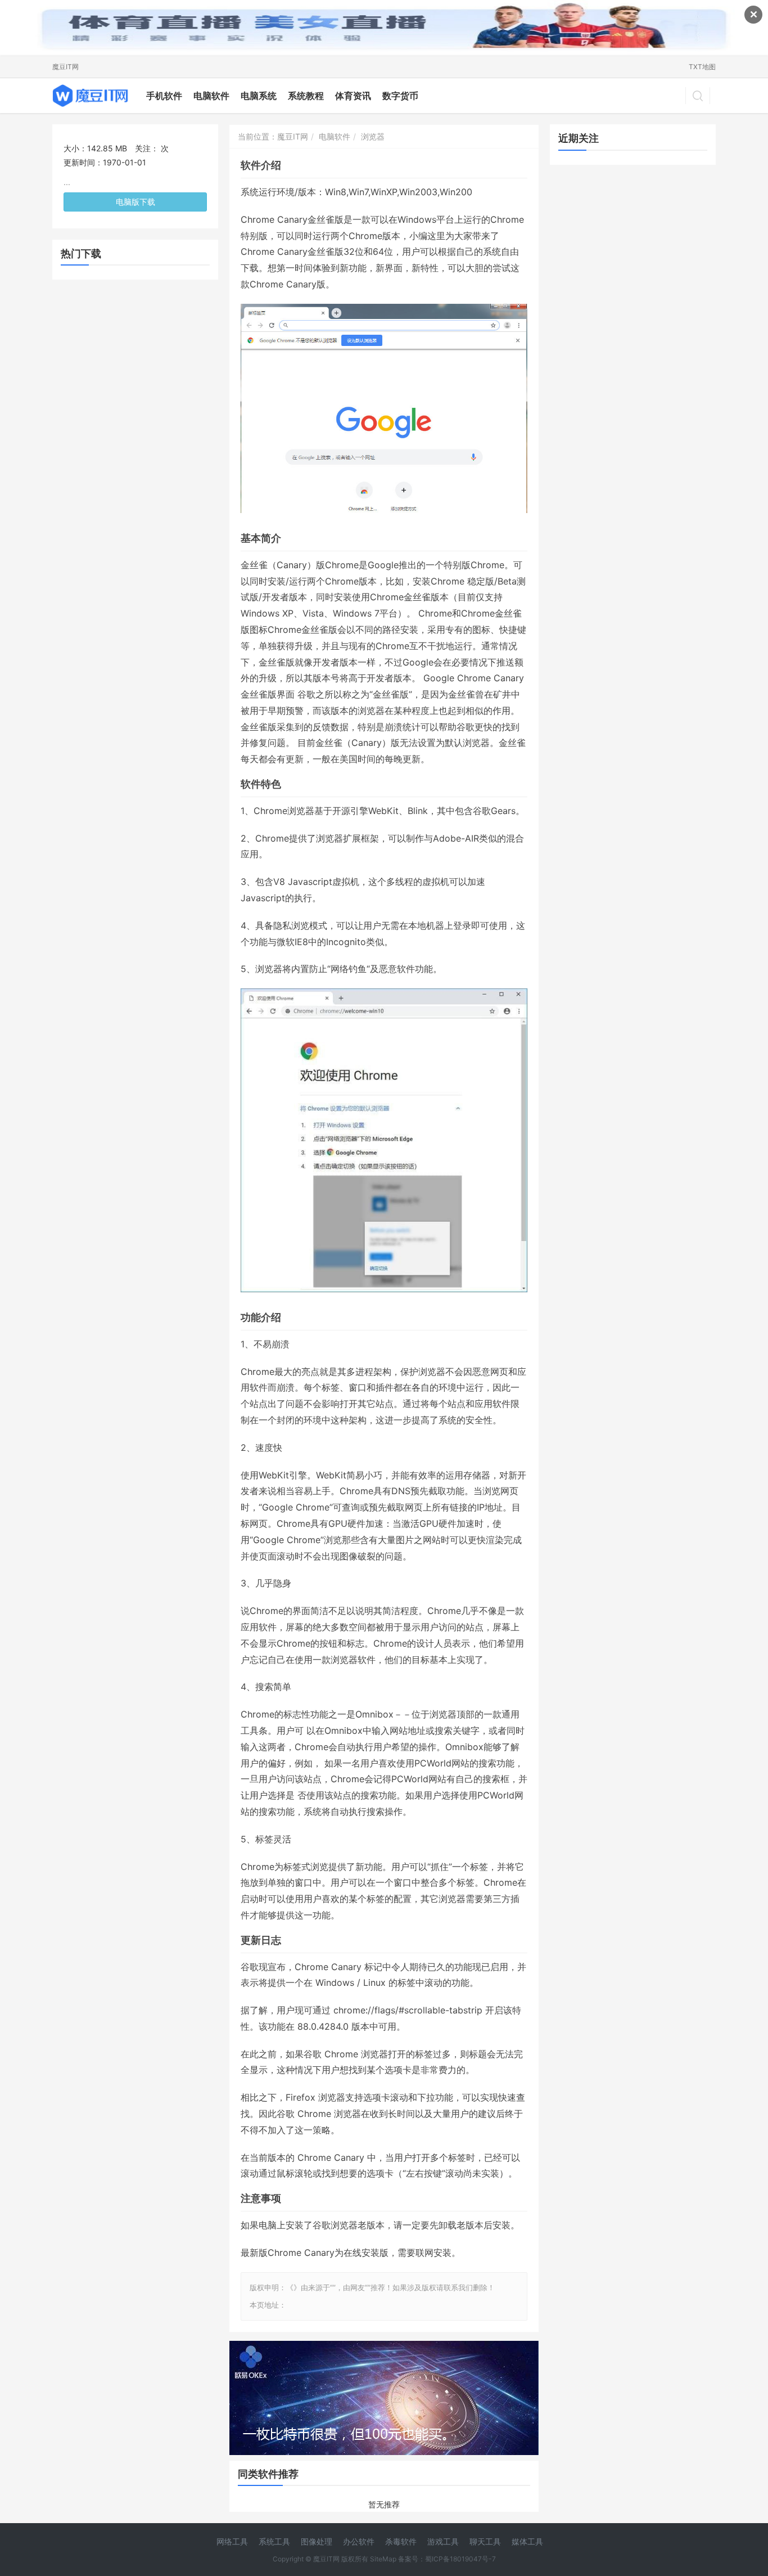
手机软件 (164, 96)
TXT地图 (702, 67)
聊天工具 (485, 2541)
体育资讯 (353, 96)
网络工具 (232, 2541)
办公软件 (359, 2541)
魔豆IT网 (65, 67)
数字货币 (400, 96)
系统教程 (306, 96)
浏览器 (373, 136)
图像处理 (317, 2541)
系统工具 (274, 2541)
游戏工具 (443, 2541)
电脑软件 (211, 96)
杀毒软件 (401, 2541)
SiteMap (383, 2559)
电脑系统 (259, 96)
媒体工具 (527, 2541)
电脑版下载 (135, 202)
